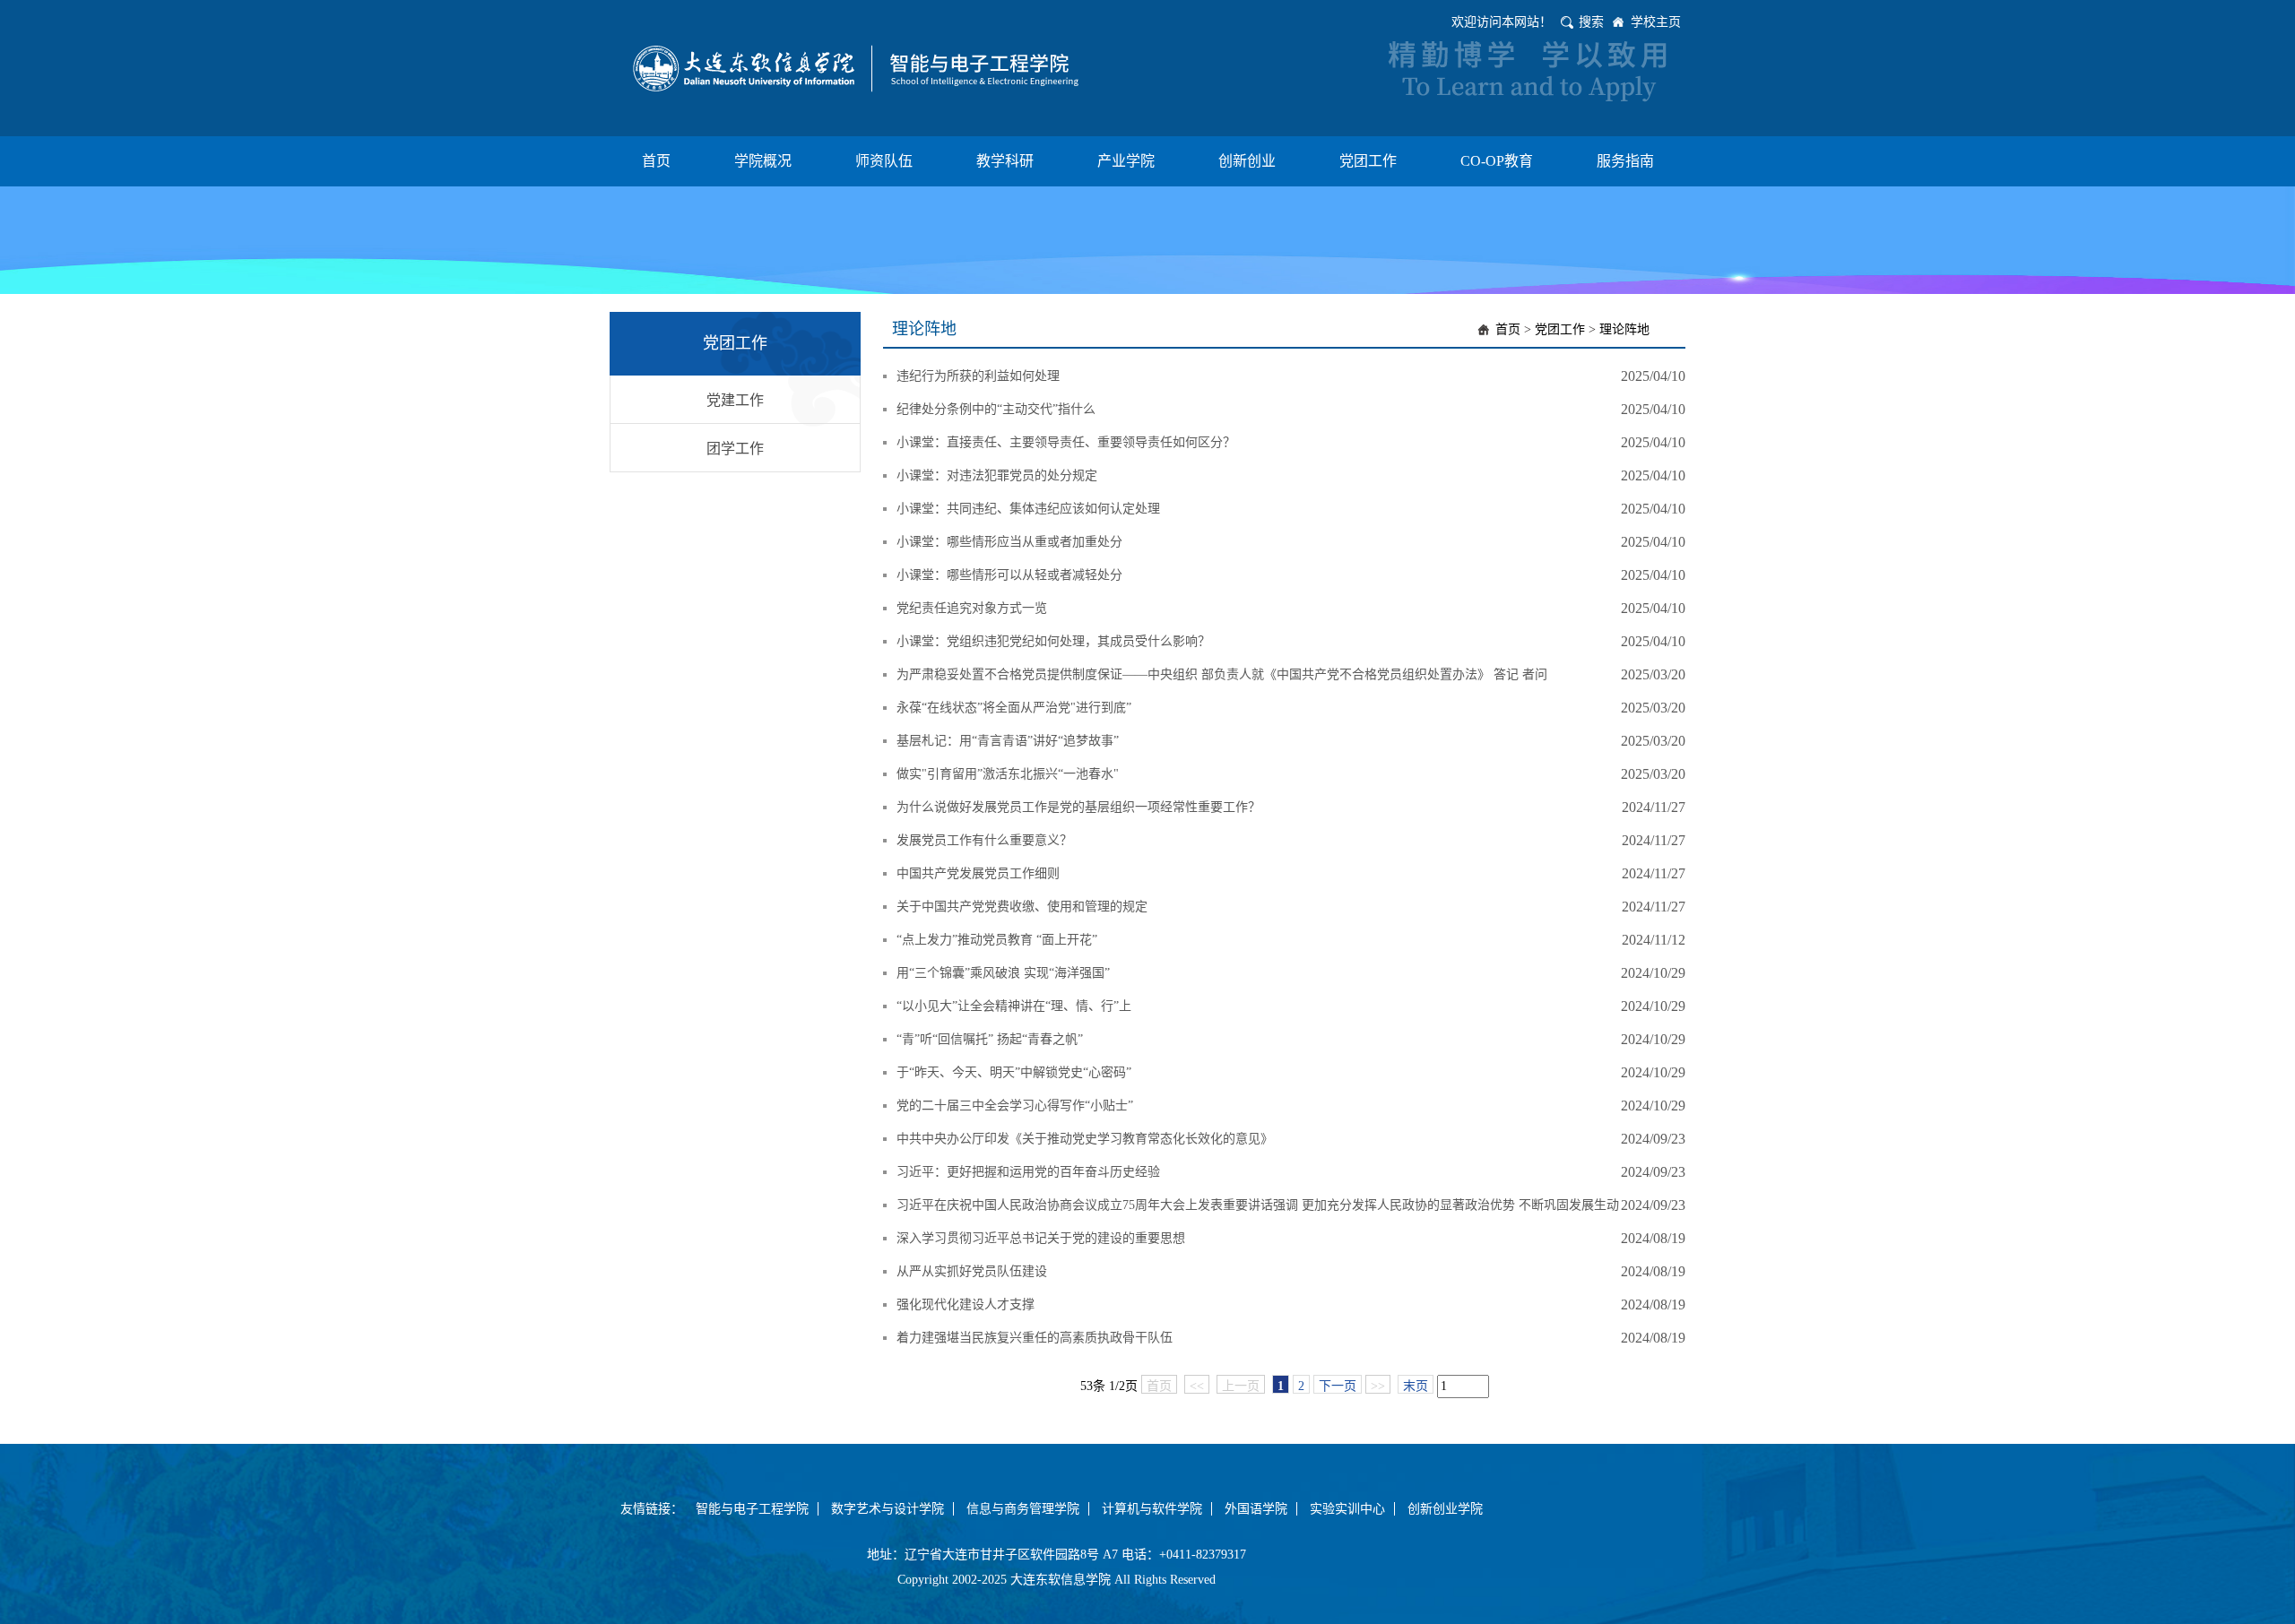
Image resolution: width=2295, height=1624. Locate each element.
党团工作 (1560, 329)
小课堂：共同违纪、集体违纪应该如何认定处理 (1028, 509)
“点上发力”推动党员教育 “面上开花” (997, 940)
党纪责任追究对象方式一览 (972, 608)
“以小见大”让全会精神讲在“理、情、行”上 (1014, 1006)
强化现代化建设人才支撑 (966, 1304)
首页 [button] (656, 161)
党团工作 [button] (1368, 161)
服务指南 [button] (1625, 161)
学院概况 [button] (763, 161)
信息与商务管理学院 (1023, 1509)
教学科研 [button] (1005, 161)
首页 (1508, 329)
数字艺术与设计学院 (888, 1509)
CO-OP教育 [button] (1497, 161)
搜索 (1591, 22)
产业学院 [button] (1126, 161)
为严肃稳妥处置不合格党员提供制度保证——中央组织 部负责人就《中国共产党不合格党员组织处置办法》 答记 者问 (1222, 674)
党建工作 (735, 400)
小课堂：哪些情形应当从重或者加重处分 (1009, 542)
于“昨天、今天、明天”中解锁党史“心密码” (1014, 1072)
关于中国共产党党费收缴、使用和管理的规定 (1022, 907)
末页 (1416, 1386)
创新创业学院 (1445, 1509)
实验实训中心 (1347, 1509)
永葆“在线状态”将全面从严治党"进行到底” (1014, 708)
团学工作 (735, 449)
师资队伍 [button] (884, 161)
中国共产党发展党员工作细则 (978, 873)
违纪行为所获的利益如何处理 (978, 376)
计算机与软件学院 (1152, 1509)
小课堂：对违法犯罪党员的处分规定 (997, 475)
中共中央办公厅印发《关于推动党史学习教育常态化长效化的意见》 (1085, 1139)
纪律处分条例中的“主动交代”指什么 (996, 409)
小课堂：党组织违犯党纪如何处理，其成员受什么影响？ (1053, 641)
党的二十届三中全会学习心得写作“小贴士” (1015, 1106)
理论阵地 (1624, 329)
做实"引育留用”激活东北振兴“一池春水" (1008, 774)
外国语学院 (1256, 1509)
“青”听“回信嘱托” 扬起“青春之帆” (990, 1039)
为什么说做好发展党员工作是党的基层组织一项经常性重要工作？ (1078, 807)
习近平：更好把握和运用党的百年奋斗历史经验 (1028, 1172)
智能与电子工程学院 (752, 1509)
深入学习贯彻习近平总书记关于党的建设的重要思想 (1041, 1238)
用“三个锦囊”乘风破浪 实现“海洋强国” (1003, 973)
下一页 (1338, 1386)
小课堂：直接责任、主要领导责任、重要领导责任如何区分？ (1066, 442)
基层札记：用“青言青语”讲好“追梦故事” (1008, 741)
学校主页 (1656, 22)
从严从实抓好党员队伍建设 (972, 1271)
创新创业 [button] (1247, 161)
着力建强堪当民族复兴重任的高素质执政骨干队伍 (1035, 1338)
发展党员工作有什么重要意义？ (984, 840)
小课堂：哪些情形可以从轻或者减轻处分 (1009, 575)
